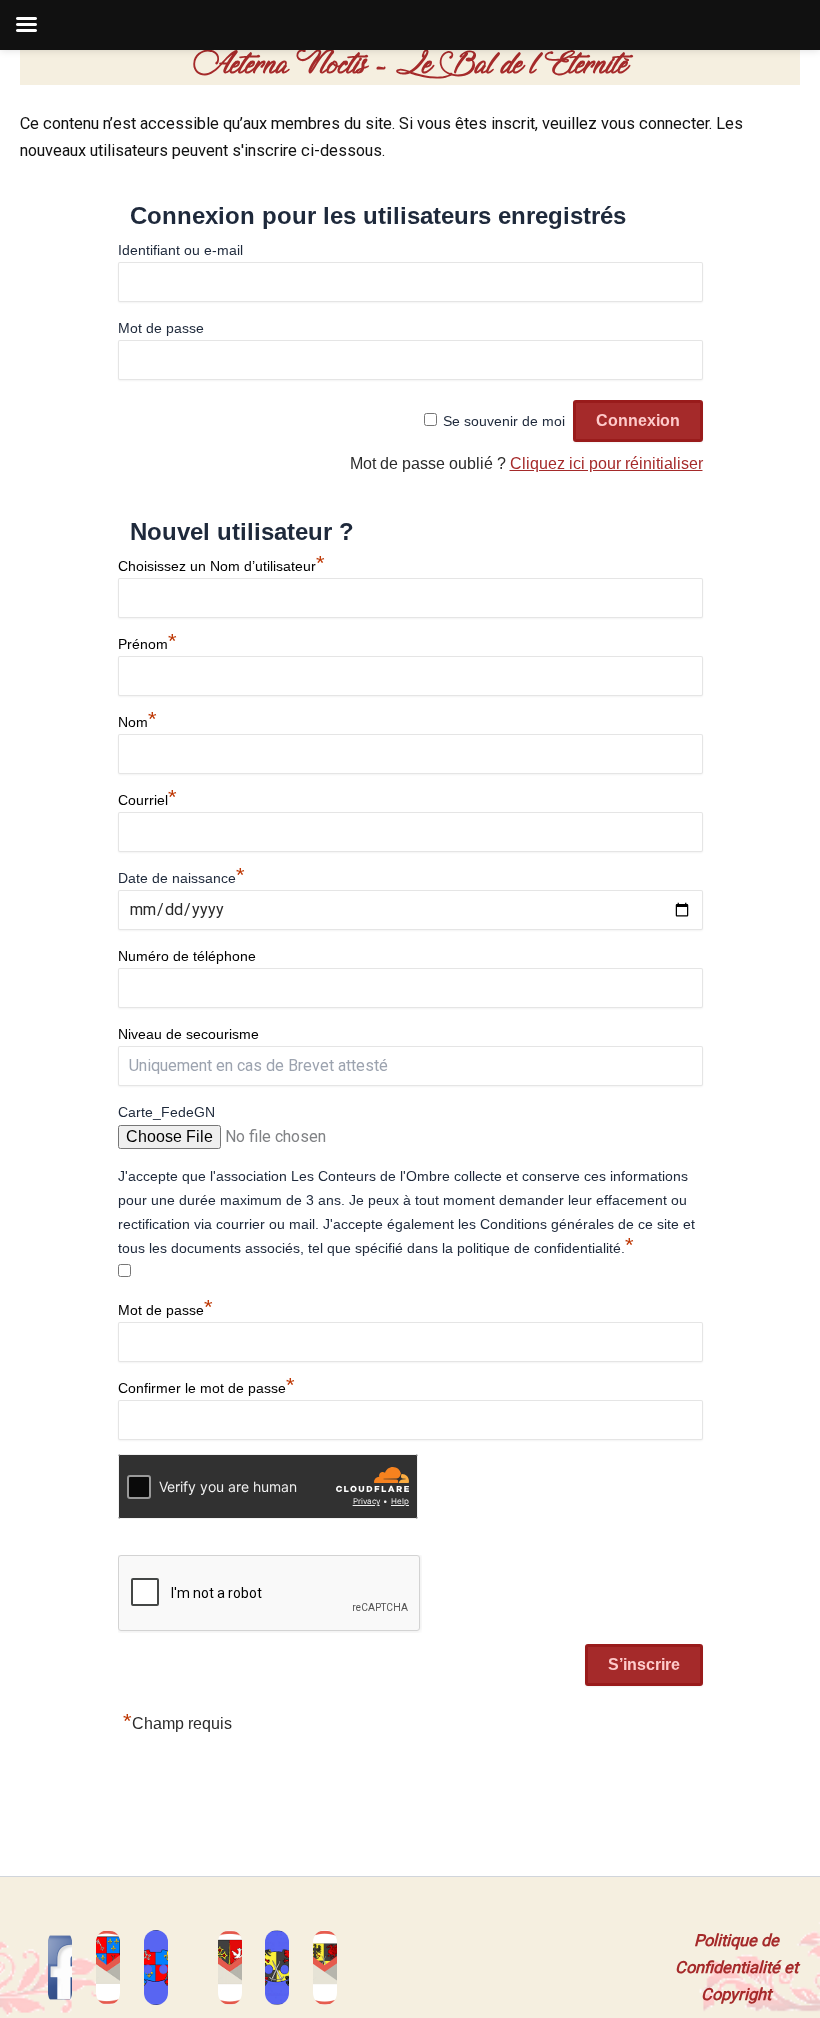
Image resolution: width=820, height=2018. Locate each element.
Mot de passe (161, 328)
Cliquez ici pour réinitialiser (606, 463)
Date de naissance (181, 878)
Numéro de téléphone (187, 956)
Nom (137, 722)
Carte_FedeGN (166, 1112)
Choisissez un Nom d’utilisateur (221, 566)
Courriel (147, 800)
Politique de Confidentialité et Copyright (736, 1967)
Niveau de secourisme (188, 1034)
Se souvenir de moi (504, 421)
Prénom (147, 644)
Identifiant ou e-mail (180, 250)
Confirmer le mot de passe (206, 1388)
